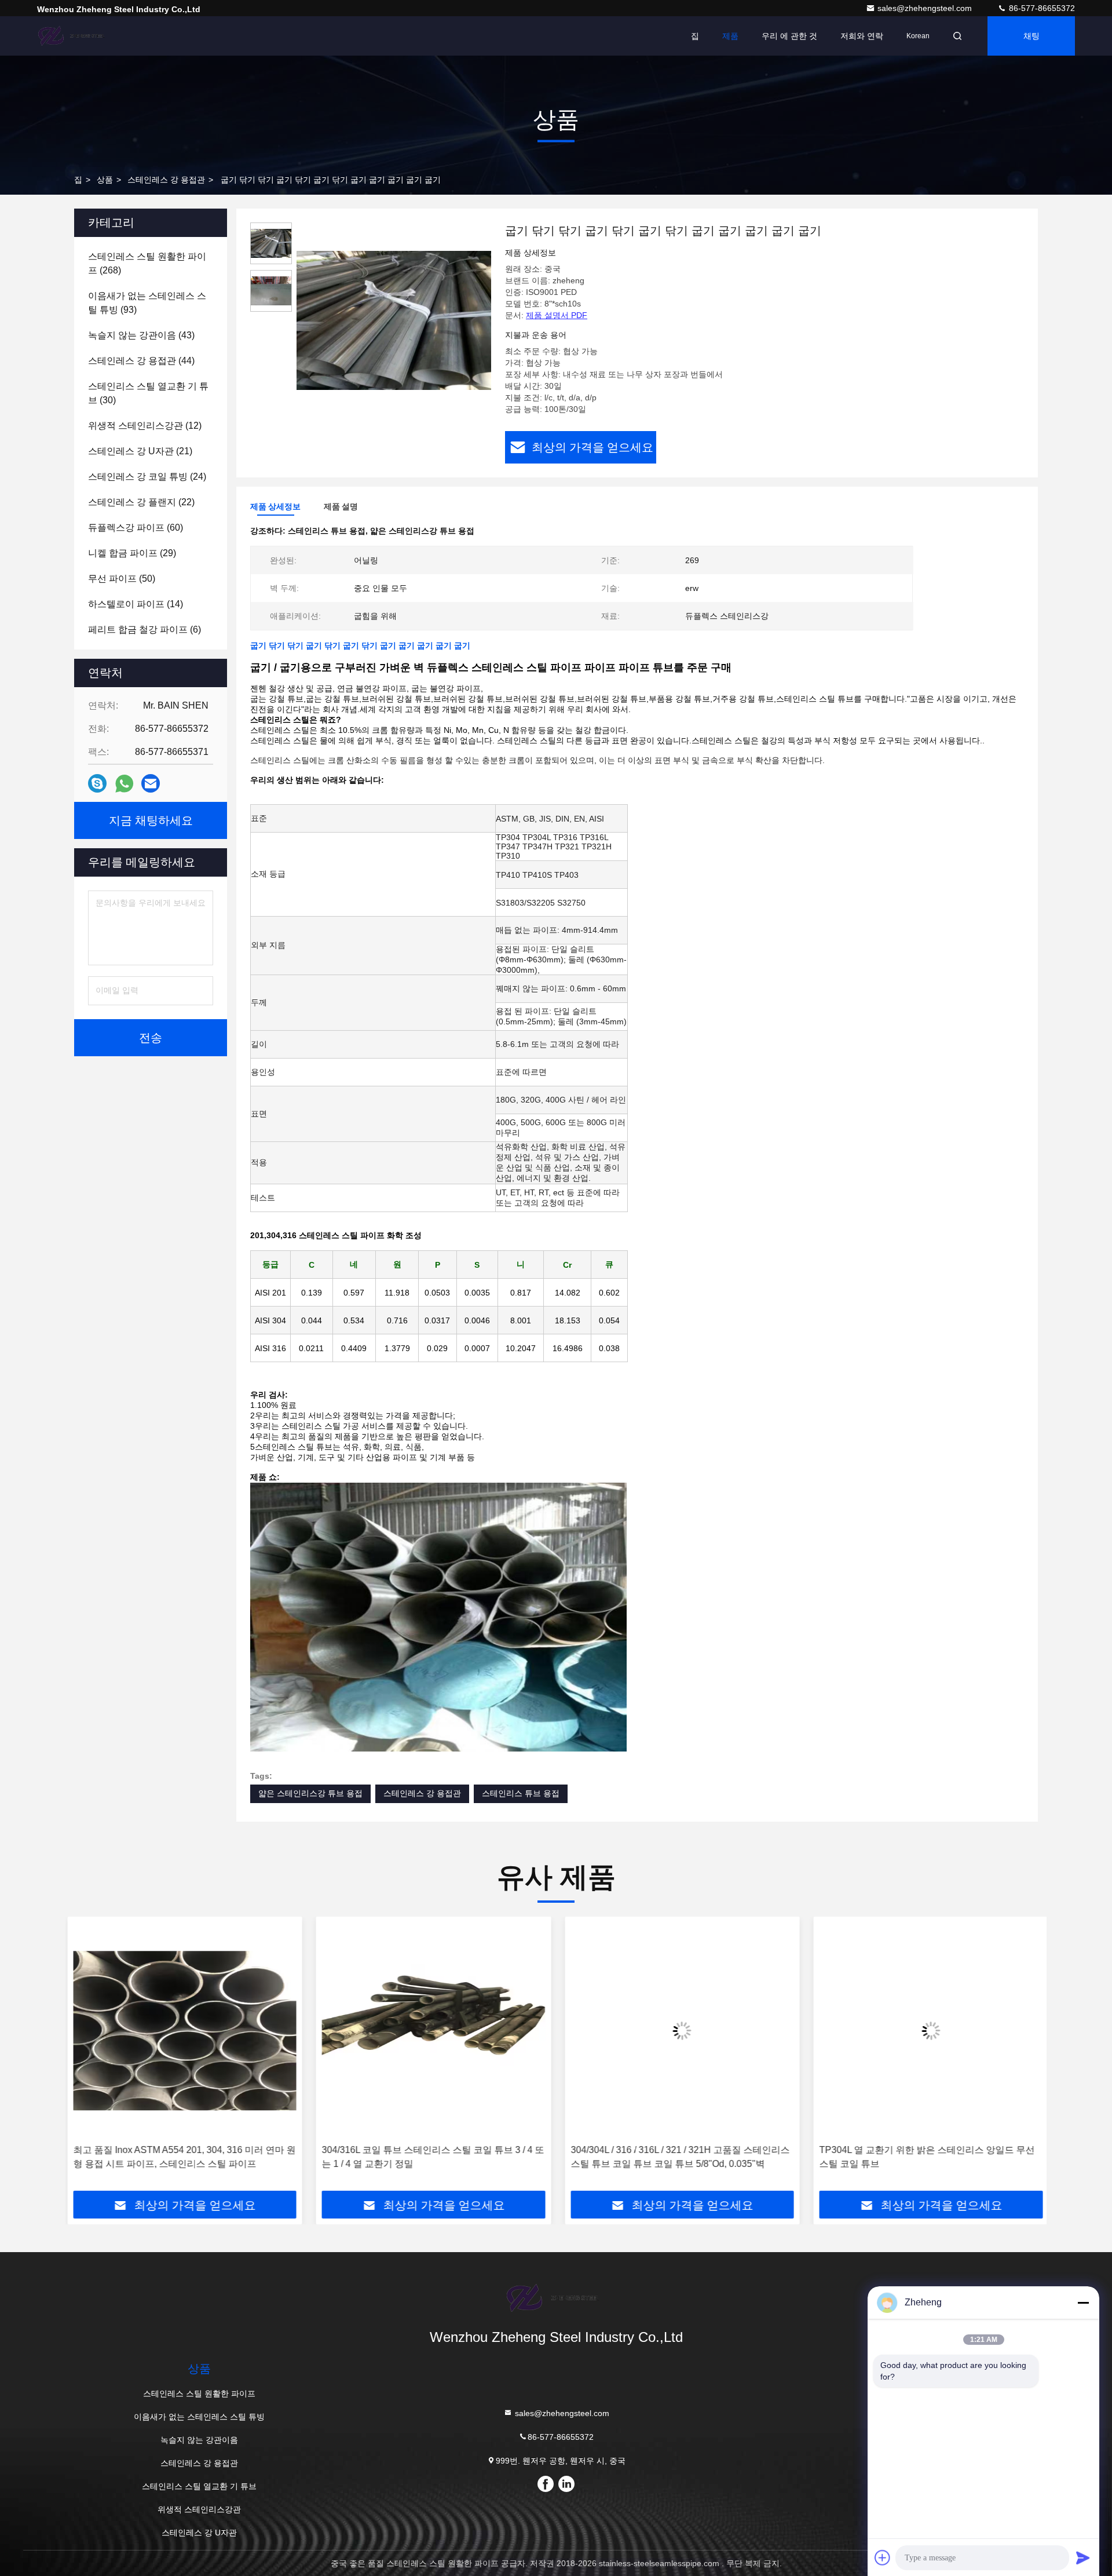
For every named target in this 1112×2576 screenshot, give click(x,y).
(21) (140, 451)
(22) (141, 502)
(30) (148, 393)
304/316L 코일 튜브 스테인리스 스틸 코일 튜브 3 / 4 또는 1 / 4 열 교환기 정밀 (431, 2157)
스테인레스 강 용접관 (166, 180)
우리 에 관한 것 (789, 36)
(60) (136, 528)
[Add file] (883, 2557)
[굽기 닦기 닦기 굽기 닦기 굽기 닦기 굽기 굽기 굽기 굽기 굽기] (394, 320)
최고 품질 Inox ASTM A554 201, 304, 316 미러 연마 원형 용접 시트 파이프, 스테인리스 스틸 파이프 (182, 2157)
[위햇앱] (124, 784)
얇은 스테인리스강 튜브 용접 (310, 1793)
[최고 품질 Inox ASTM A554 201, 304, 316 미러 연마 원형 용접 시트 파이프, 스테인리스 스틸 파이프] (183, 2030)
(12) (145, 426)
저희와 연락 (862, 36)
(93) (147, 303)
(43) (141, 335)
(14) (136, 604)
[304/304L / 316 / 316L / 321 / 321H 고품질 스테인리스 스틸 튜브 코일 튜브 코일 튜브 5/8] (681, 2030)
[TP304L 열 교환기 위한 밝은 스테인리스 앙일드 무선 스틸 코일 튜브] (930, 2030)
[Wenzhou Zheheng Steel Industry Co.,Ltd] (74, 36)
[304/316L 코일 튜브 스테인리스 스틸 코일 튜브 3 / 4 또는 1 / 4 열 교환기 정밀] (432, 2030)
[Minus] (1083, 2303)
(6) (145, 630)
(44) (141, 361)
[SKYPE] (97, 783)
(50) (122, 579)
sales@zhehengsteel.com (926, 8)
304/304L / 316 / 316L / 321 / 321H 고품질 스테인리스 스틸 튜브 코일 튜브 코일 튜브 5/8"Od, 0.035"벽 (678, 2157)
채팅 (1031, 36)
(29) (132, 553)
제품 (730, 36)
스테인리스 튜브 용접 (521, 1793)
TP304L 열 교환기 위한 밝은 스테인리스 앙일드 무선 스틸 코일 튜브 (926, 2157)
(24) (147, 477)
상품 (105, 180)
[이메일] (151, 783)
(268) (147, 263)
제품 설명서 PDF (557, 315)
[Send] (1083, 2557)
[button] (86, 2058)
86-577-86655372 (1041, 8)
